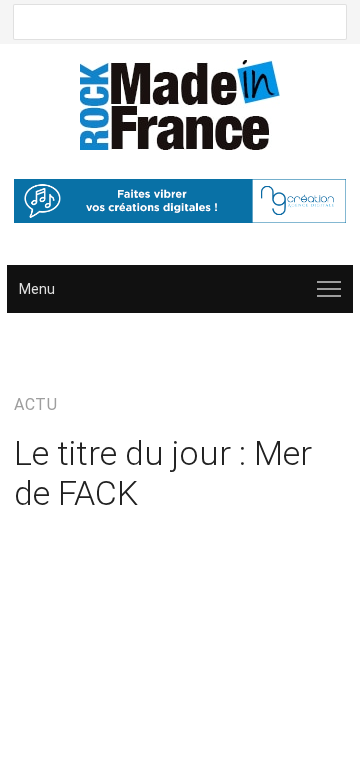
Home (31, 348)
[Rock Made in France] (180, 105)
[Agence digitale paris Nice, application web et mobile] (180, 201)
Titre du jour (73, 551)
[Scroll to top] (316, 737)
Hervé (245, 531)
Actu (73, 348)
